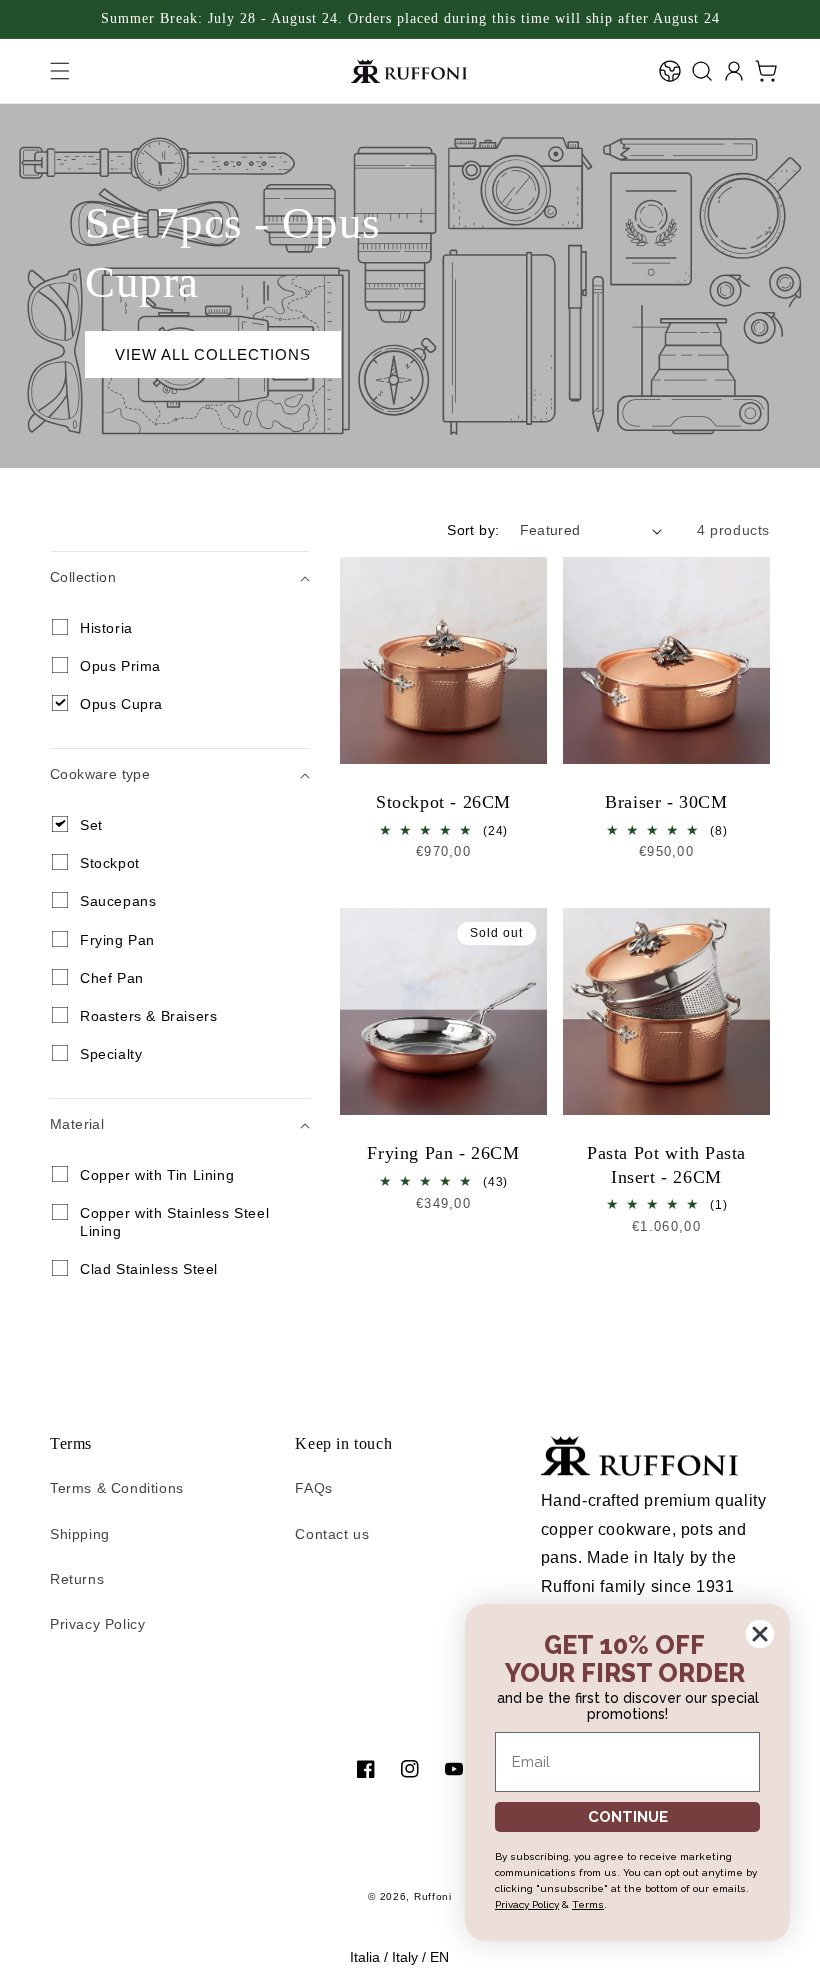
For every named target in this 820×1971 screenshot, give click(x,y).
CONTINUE (628, 1817)
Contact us (332, 1534)
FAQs (313, 1488)
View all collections (213, 354)
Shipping (80, 1534)
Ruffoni (433, 1896)
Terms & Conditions (117, 1488)
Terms (588, 1904)
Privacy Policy (97, 1624)
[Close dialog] (760, 1634)
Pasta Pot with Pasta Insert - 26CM (666, 1164)
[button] (60, 71)
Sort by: (473, 530)
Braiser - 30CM (666, 802)
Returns (77, 1579)
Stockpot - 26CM (443, 802)
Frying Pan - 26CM (443, 1153)
